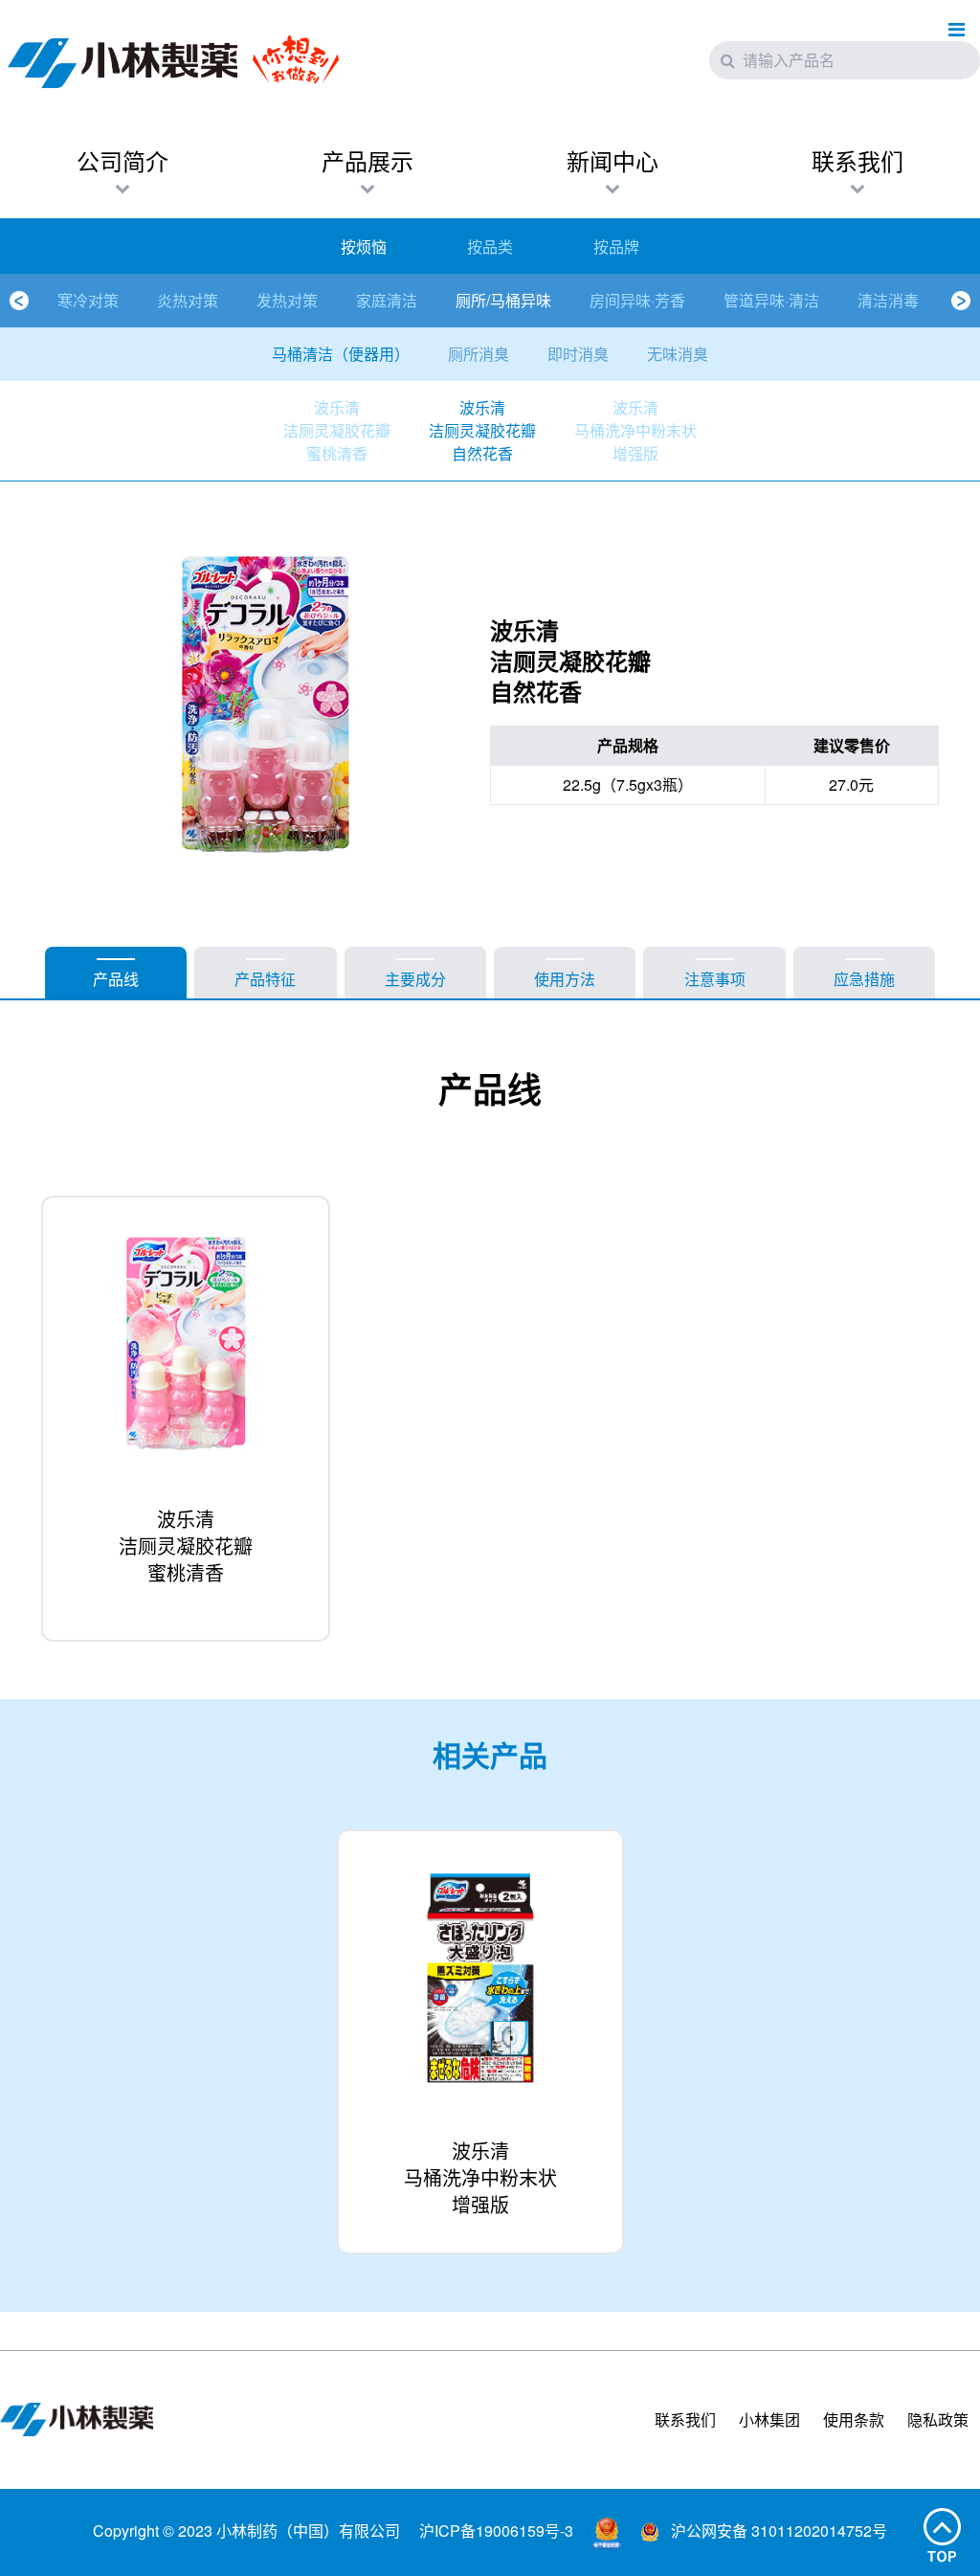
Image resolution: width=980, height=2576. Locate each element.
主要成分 (415, 979)
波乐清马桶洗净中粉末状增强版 (635, 430)
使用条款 (854, 2419)
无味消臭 (678, 354)
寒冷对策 (88, 300)
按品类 (490, 246)
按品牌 (616, 246)
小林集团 (769, 2419)
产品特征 (265, 979)
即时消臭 (578, 354)
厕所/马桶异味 (503, 300)
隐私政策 (938, 2419)
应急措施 (864, 979)
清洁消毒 (888, 300)
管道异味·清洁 (771, 300)
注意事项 (715, 979)
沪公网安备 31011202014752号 (777, 2531)
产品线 (116, 979)
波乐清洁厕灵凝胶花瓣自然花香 (482, 430)
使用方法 (565, 979)
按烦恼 (364, 246)
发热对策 (287, 300)
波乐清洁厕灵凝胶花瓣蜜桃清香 (337, 430)
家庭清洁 (387, 300)
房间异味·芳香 (637, 300)
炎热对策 (188, 300)
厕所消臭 (479, 354)
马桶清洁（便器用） (341, 354)
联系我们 (685, 2419)
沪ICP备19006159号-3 (496, 2531)
